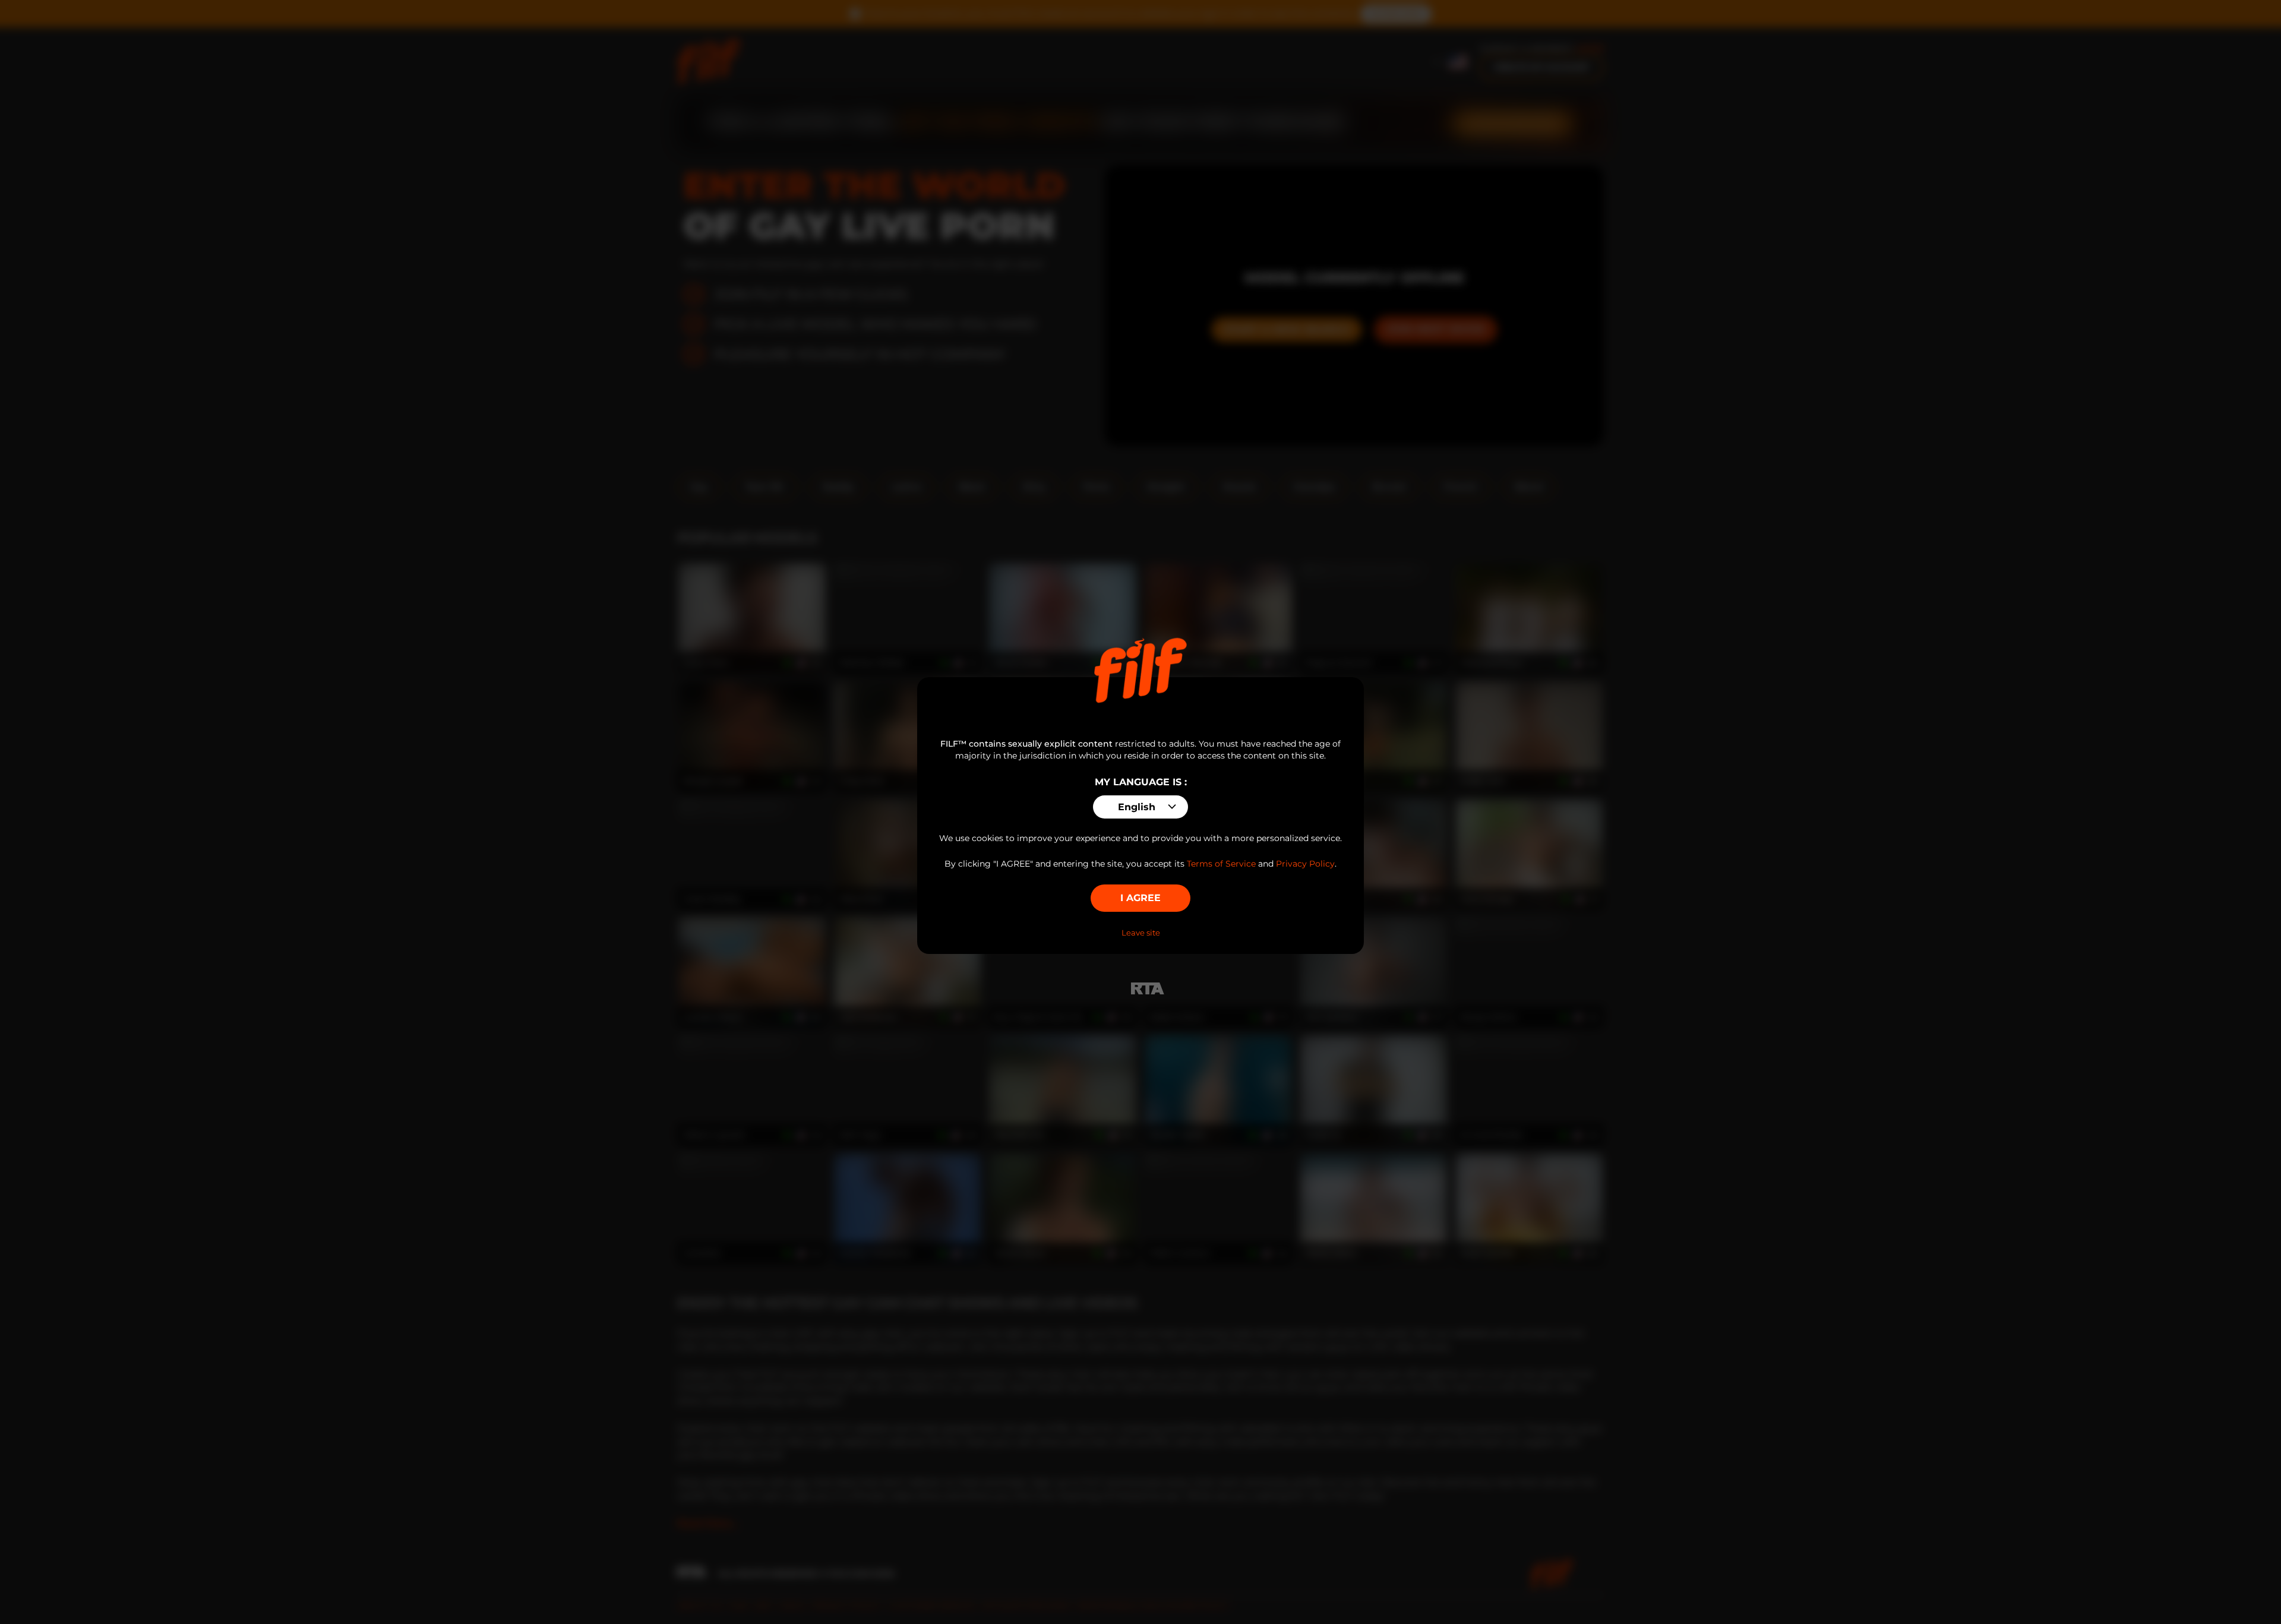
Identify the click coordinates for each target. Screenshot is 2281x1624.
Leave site (1141, 933)
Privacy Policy (1305, 864)
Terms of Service (1221, 864)
